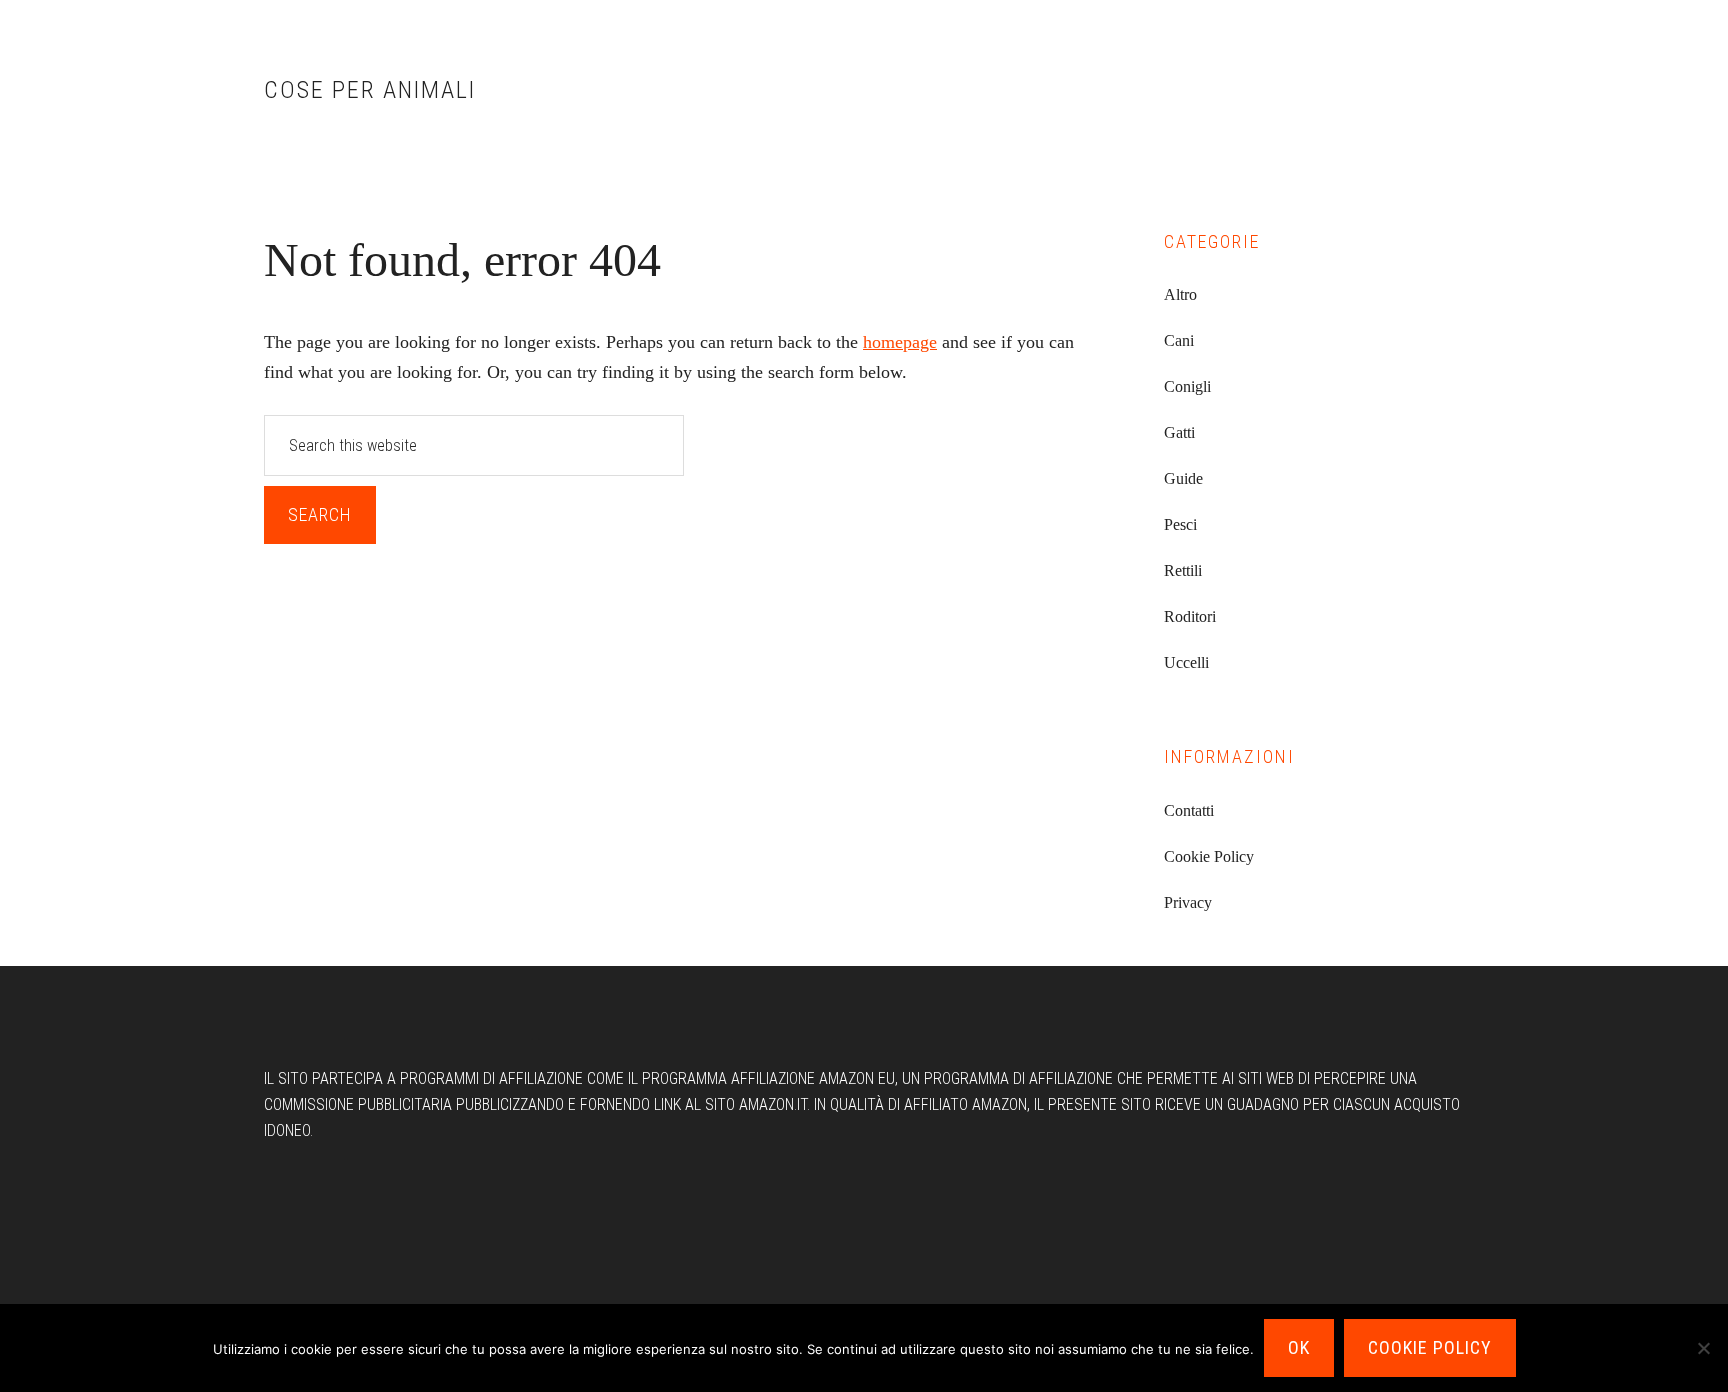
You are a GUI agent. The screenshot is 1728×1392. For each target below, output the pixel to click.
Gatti (1179, 432)
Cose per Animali (370, 90)
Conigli (1187, 386)
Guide (1183, 478)
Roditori (1190, 616)
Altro (1180, 294)
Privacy (1188, 902)
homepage (900, 342)
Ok (1299, 1347)
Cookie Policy (1209, 856)
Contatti (1189, 810)
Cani (1179, 340)
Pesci (1180, 524)
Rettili (1183, 570)
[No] (1703, 1348)
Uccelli (1186, 662)
